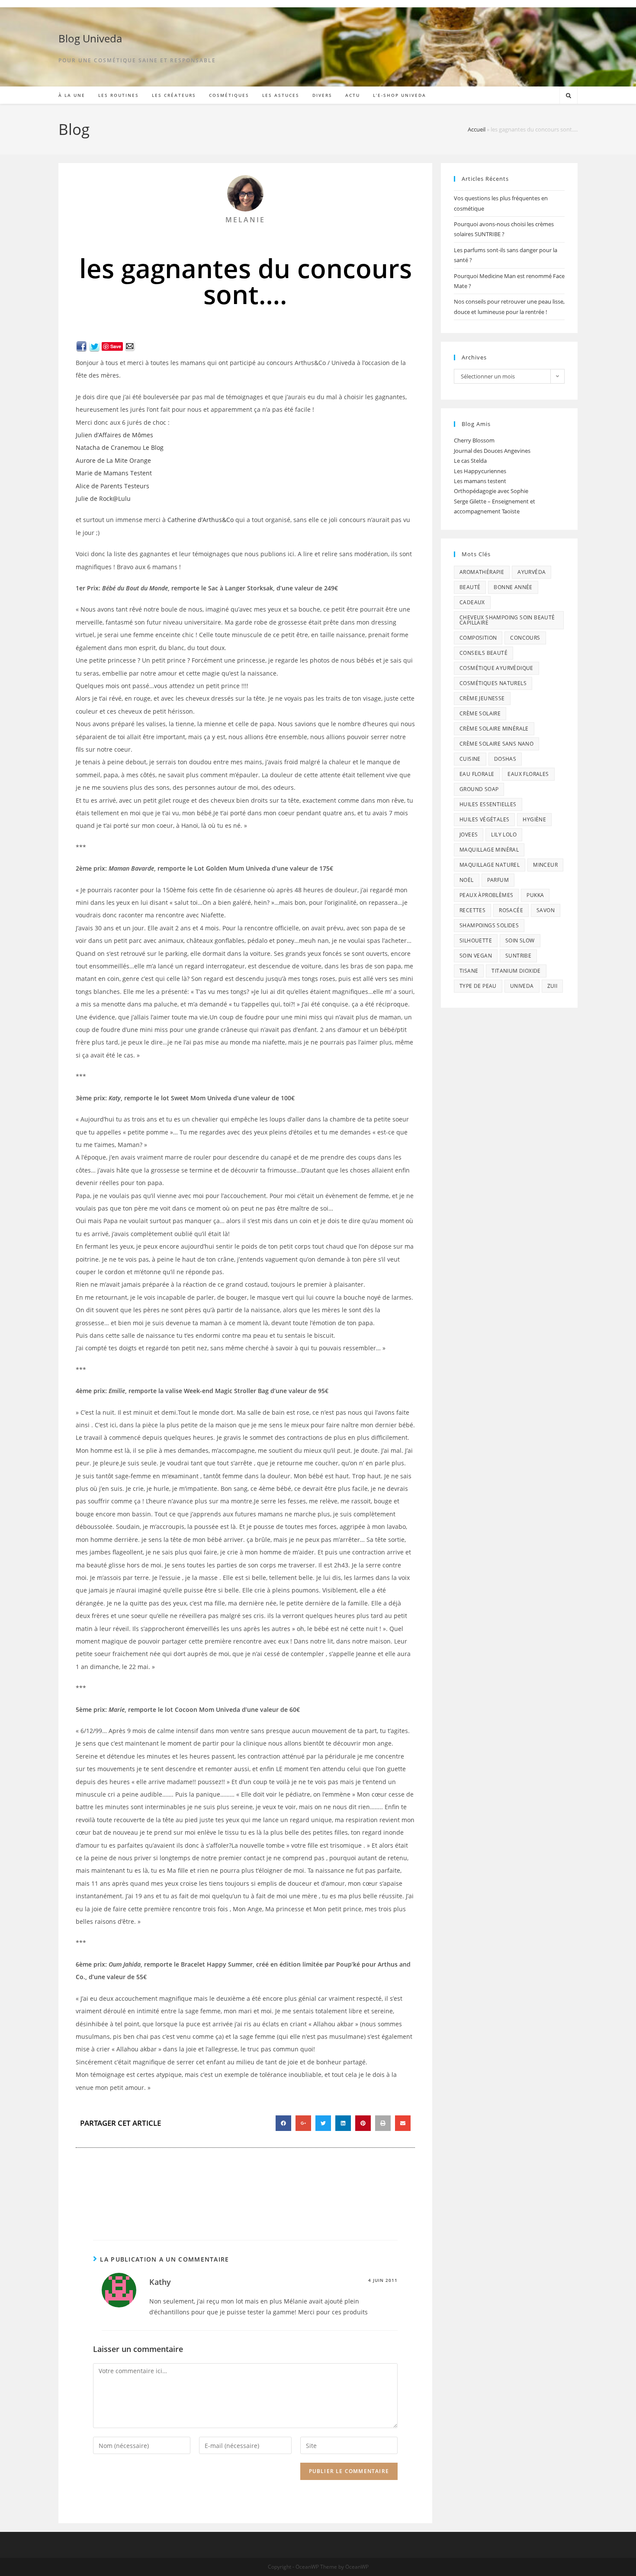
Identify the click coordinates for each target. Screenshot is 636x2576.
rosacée (511, 910)
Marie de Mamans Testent (114, 473)
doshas (505, 759)
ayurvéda (532, 572)
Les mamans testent (480, 481)
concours (525, 638)
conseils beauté (483, 653)
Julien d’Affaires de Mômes (114, 435)
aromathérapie (482, 572)
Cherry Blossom (474, 440)
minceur (545, 865)
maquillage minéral (489, 850)
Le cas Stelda (470, 461)
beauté (470, 587)
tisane (469, 971)
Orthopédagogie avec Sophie (491, 491)
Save (116, 346)
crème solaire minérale (494, 729)
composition (478, 638)
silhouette (476, 940)
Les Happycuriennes (480, 471)
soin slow (520, 940)
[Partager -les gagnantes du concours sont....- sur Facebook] (81, 346)
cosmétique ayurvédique (496, 668)
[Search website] (569, 96)
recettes (472, 910)
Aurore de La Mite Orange (113, 460)
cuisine (470, 759)
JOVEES (469, 835)
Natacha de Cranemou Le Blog (120, 447)
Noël (467, 880)
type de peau (478, 986)
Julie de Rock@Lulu (103, 498)
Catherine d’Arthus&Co (201, 520)
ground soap (479, 789)
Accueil (477, 129)
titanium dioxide (516, 971)
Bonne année (513, 587)
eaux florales (528, 774)
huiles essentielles (488, 804)
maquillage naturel (490, 865)
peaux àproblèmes (486, 895)
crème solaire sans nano (496, 744)
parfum (498, 880)
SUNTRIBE (518, 956)
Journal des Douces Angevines (492, 451)
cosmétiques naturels (493, 683)
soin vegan (476, 956)
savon (546, 910)
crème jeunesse (482, 698)
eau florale (477, 774)
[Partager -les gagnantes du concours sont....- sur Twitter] (94, 346)
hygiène (534, 819)
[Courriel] (130, 346)
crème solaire (480, 713)
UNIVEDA (522, 986)
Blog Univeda (90, 38)
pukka (535, 895)
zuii (552, 986)
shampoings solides (489, 925)
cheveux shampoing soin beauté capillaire (507, 620)
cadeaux (472, 602)
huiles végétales (484, 819)
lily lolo (504, 835)
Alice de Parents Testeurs (112, 486)
